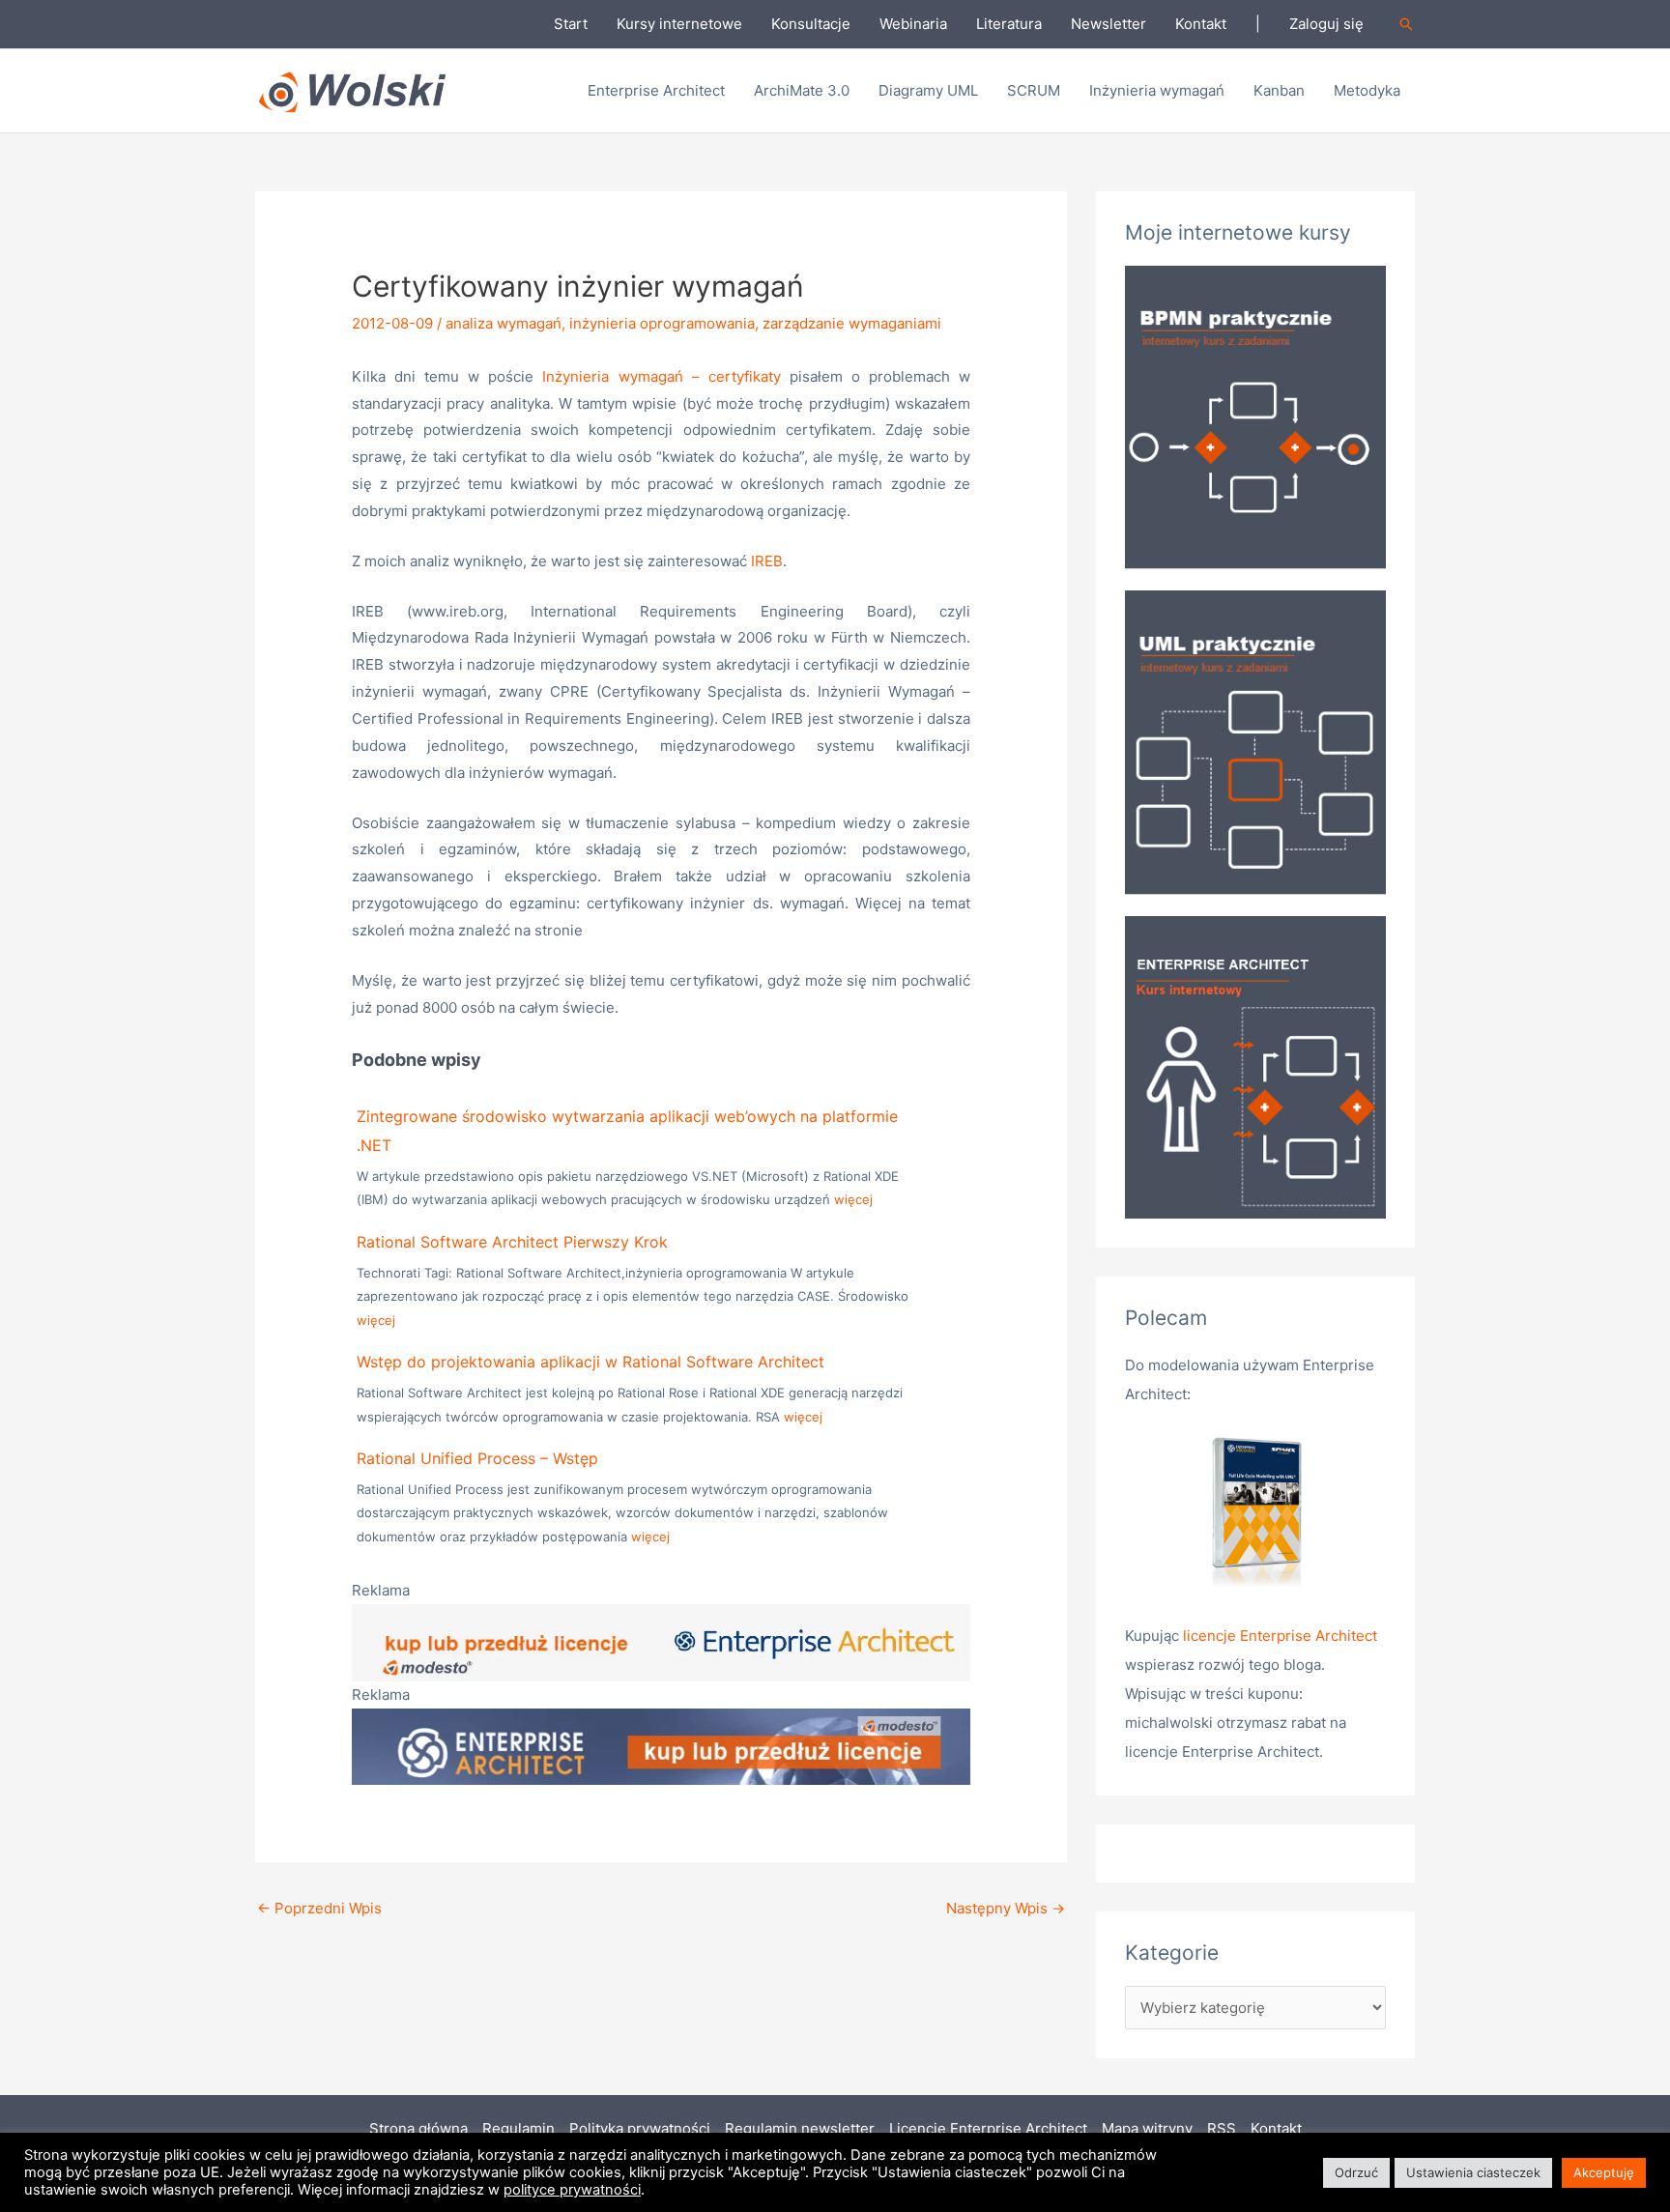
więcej (853, 1199)
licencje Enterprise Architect (1280, 1636)
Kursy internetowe (679, 24)
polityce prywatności (572, 2190)
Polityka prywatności (640, 2128)
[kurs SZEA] (1255, 1066)
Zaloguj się (1326, 24)
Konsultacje (811, 24)
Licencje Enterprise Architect (988, 2128)
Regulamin (518, 2128)
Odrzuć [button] (1356, 2172)
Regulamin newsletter (800, 2128)
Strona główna (418, 2128)
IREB (767, 561)
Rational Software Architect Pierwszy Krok (512, 1242)
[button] (1406, 24)
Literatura (1009, 24)
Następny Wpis (1006, 1908)
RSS (1222, 2128)
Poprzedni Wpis (319, 1908)
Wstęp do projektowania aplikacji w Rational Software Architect (590, 1362)
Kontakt (1201, 24)
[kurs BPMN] (1255, 415)
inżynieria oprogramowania (662, 323)
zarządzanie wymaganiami (852, 323)
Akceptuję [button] (1604, 2172)
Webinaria (913, 24)
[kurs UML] (1255, 741)
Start (571, 24)
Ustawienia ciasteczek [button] (1473, 2172)
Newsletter (1109, 24)
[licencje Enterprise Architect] (1255, 1515)
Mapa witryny (1147, 2128)
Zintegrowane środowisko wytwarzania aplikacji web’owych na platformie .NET (627, 1131)
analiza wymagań (504, 323)
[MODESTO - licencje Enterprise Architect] (661, 1641)
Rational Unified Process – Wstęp (477, 1458)
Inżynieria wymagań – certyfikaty (661, 376)
